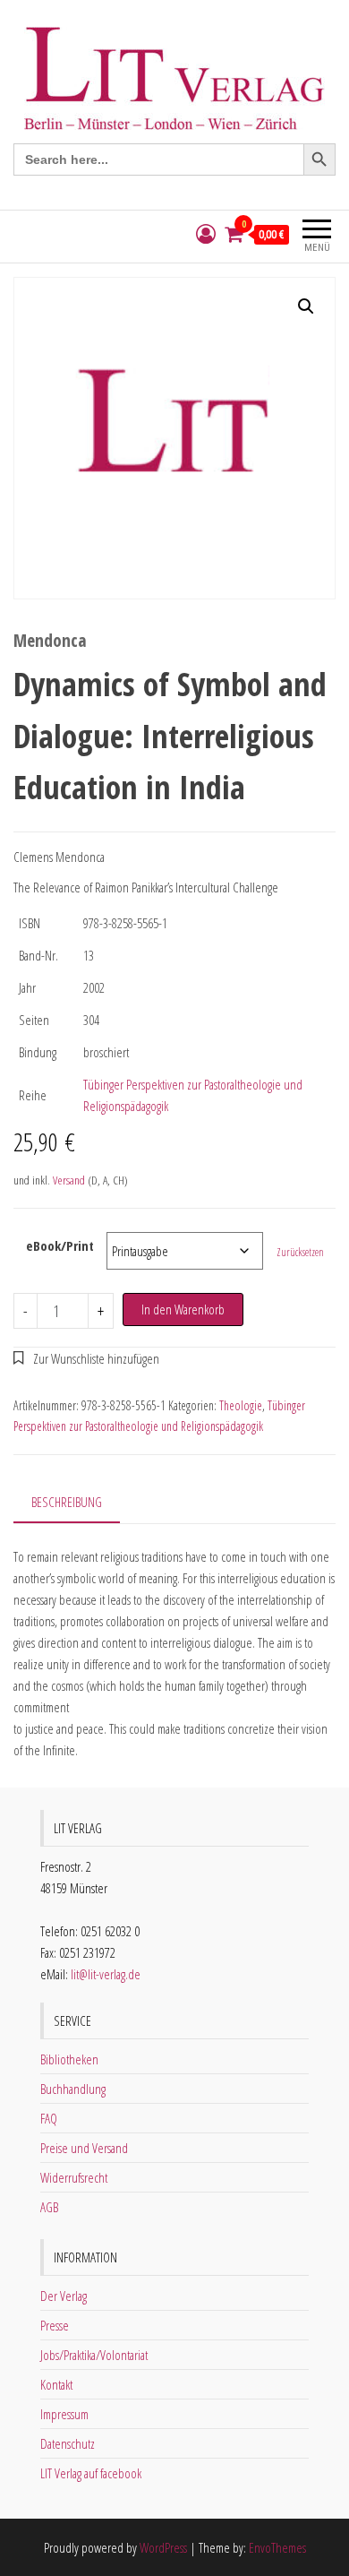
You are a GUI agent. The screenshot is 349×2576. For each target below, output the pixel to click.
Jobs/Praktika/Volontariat (94, 2355)
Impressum (64, 2414)
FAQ (49, 2118)
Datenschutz (68, 2443)
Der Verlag (64, 2296)
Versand (69, 1180)
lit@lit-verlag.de (106, 1974)
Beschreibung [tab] (67, 1502)
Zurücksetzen (300, 1252)
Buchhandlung (73, 2089)
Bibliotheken (69, 2059)
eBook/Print (60, 1245)
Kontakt (56, 2384)
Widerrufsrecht (74, 2177)
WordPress (163, 2547)
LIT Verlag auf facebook (91, 2473)
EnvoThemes (277, 2547)
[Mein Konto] (206, 234)
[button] (306, 306)
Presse (55, 2325)
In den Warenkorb (183, 1309)
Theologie (241, 1405)
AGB (49, 2207)
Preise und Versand (84, 2148)
